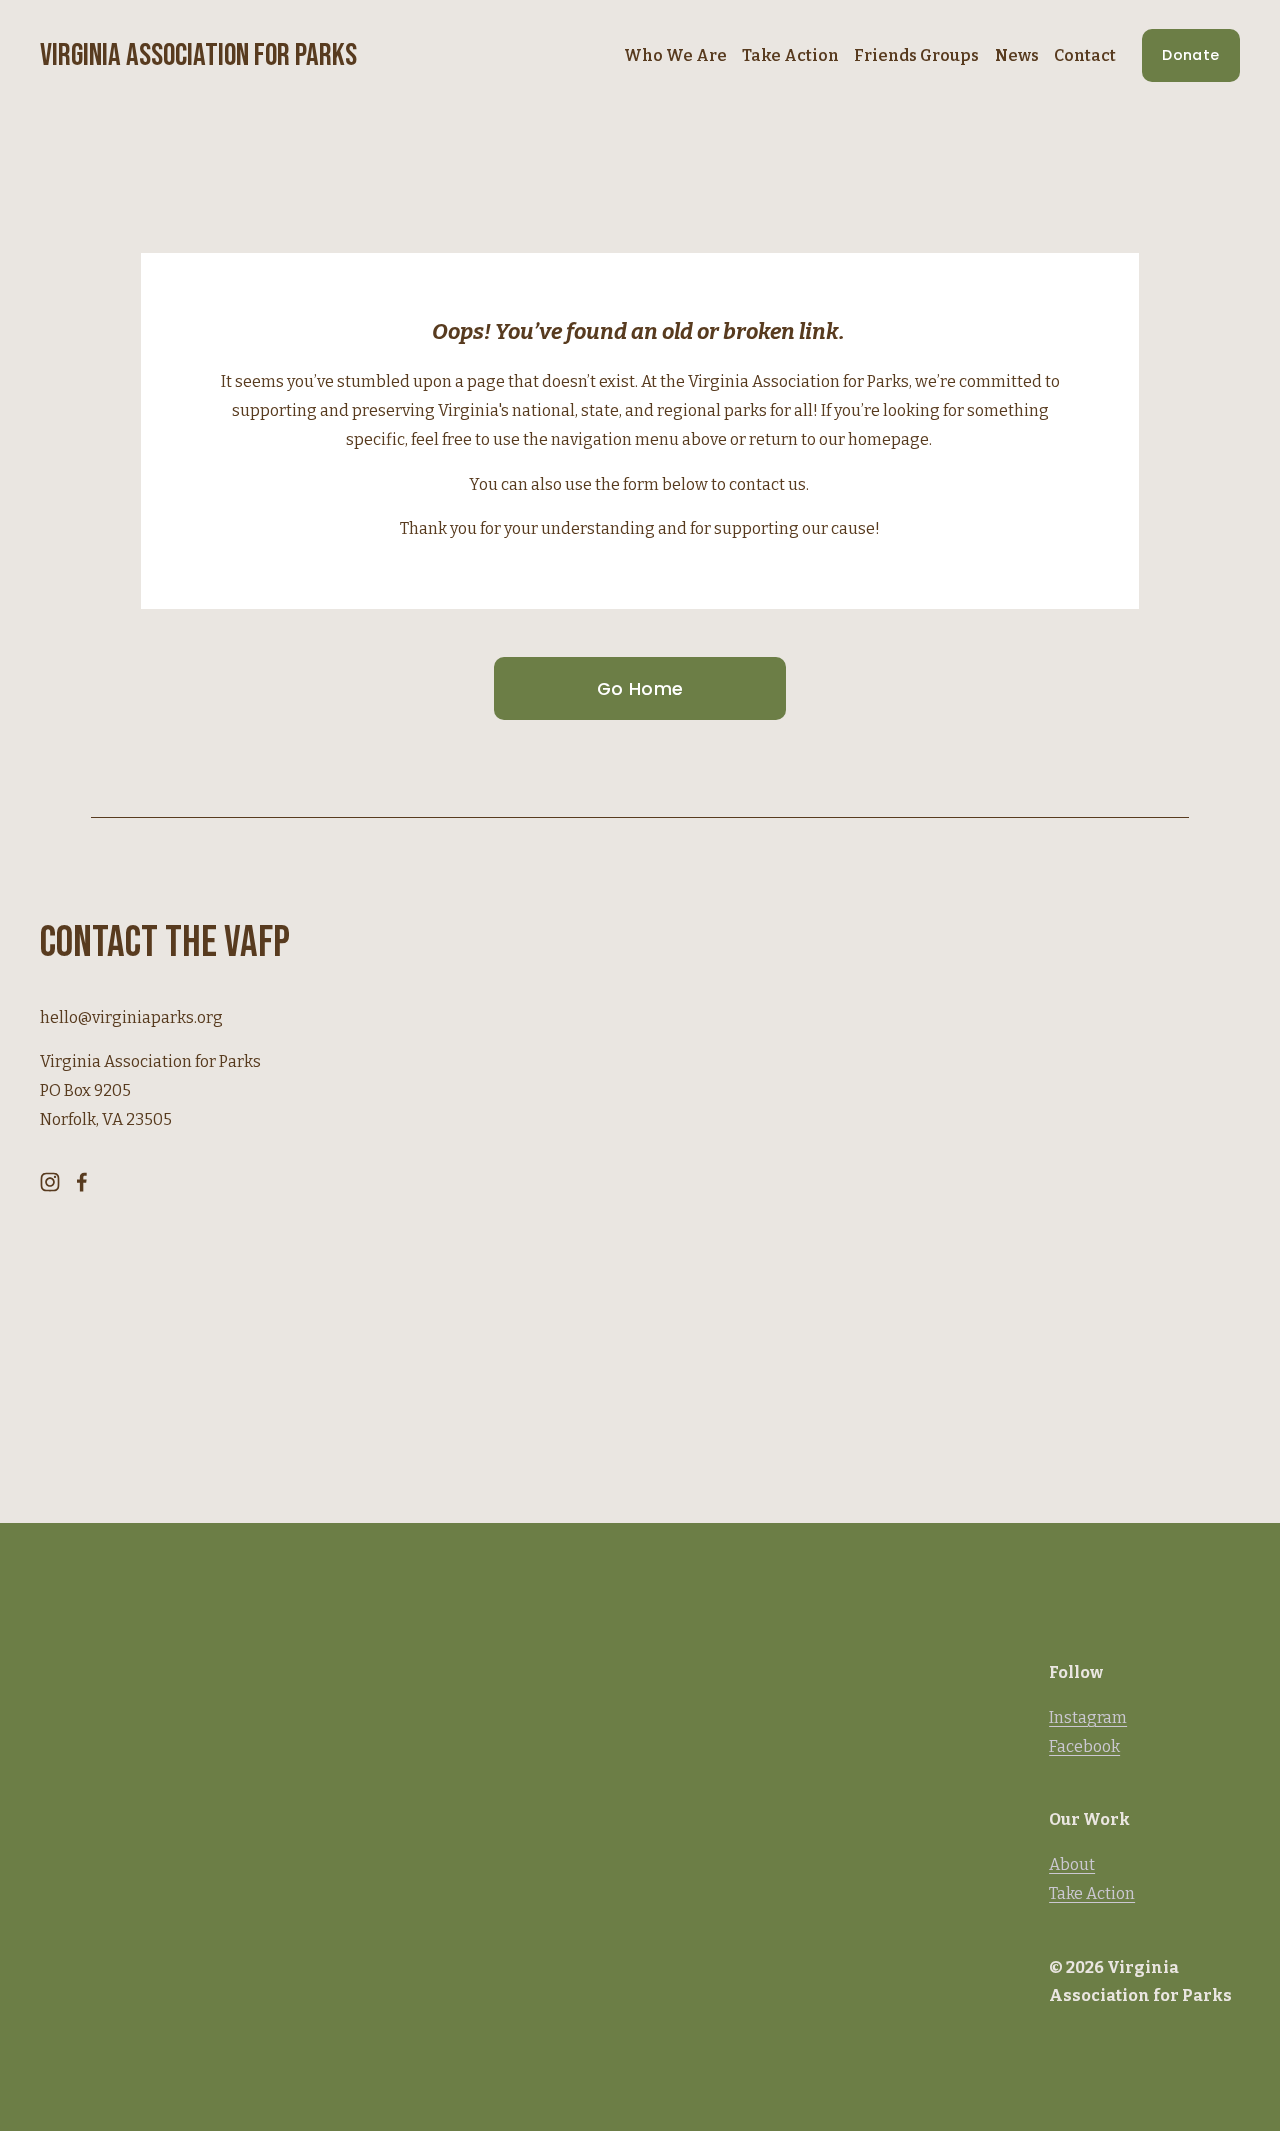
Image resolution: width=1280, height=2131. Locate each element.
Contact (1085, 55)
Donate (1190, 55)
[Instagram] (50, 1182)
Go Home (640, 689)
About (1072, 1864)
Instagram (1088, 1717)
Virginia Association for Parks (198, 55)
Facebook (1084, 1746)
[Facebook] (82, 1182)
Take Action (1092, 1893)
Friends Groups (916, 55)
